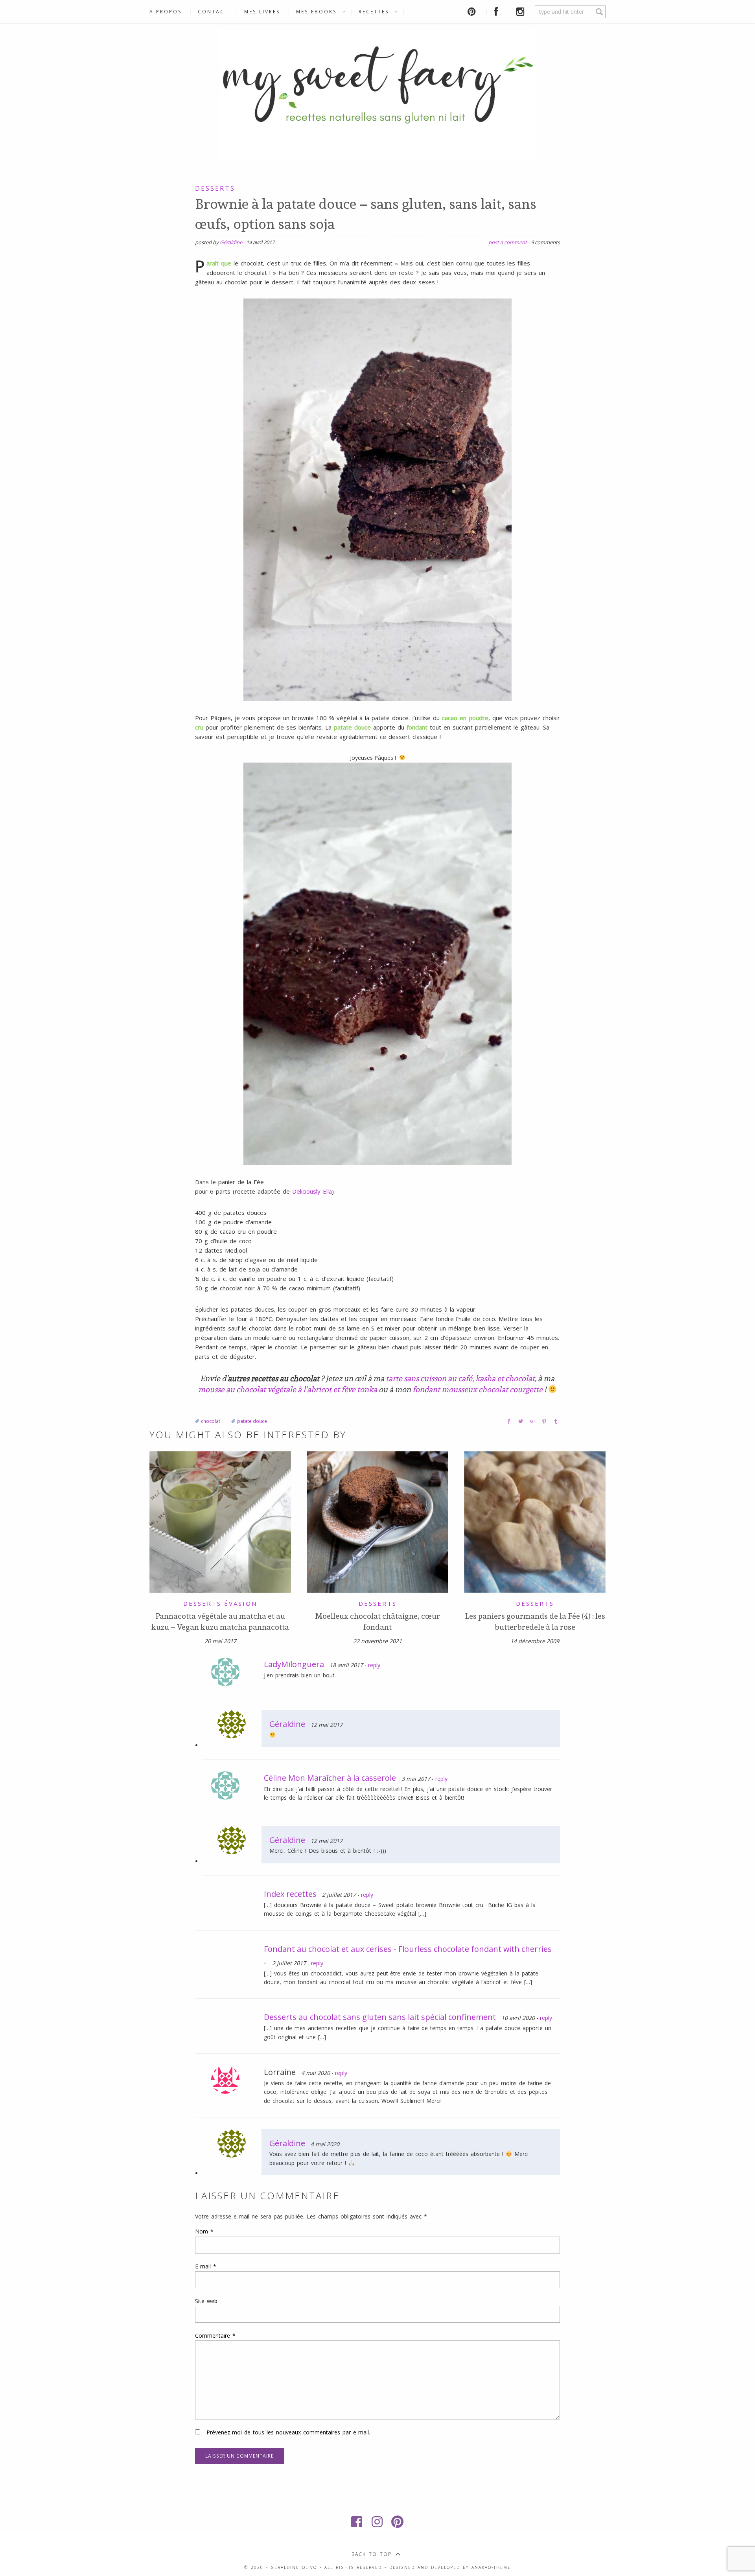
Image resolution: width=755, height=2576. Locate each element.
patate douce (252, 1421)
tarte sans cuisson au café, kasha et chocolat (460, 1378)
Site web (206, 2301)
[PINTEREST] (473, 12)
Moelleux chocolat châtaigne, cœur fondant (377, 1622)
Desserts (215, 188)
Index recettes (290, 1894)
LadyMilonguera (294, 1664)
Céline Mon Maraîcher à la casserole (330, 1778)
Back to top (372, 2554)
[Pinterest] (398, 2522)
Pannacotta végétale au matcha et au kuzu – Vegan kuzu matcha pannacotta (220, 1622)
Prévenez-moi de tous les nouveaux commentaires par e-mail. (288, 2432)
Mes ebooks (317, 12)
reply (374, 1665)
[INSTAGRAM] (522, 12)
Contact (213, 12)
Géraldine (231, 242)
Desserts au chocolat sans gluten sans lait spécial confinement (380, 2017)
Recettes (374, 12)
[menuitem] (170, 12)
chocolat (211, 1421)
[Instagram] (377, 2522)
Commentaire (215, 2336)
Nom (204, 2231)
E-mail (206, 2266)
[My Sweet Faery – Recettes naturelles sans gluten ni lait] (377, 95)
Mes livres (262, 12)
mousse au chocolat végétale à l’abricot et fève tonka (288, 1389)
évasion (241, 1603)
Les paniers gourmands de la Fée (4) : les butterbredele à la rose (535, 1622)
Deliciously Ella (312, 1191)
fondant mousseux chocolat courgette (478, 1389)
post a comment (508, 242)
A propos (166, 12)
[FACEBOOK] (497, 12)
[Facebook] (357, 2522)
